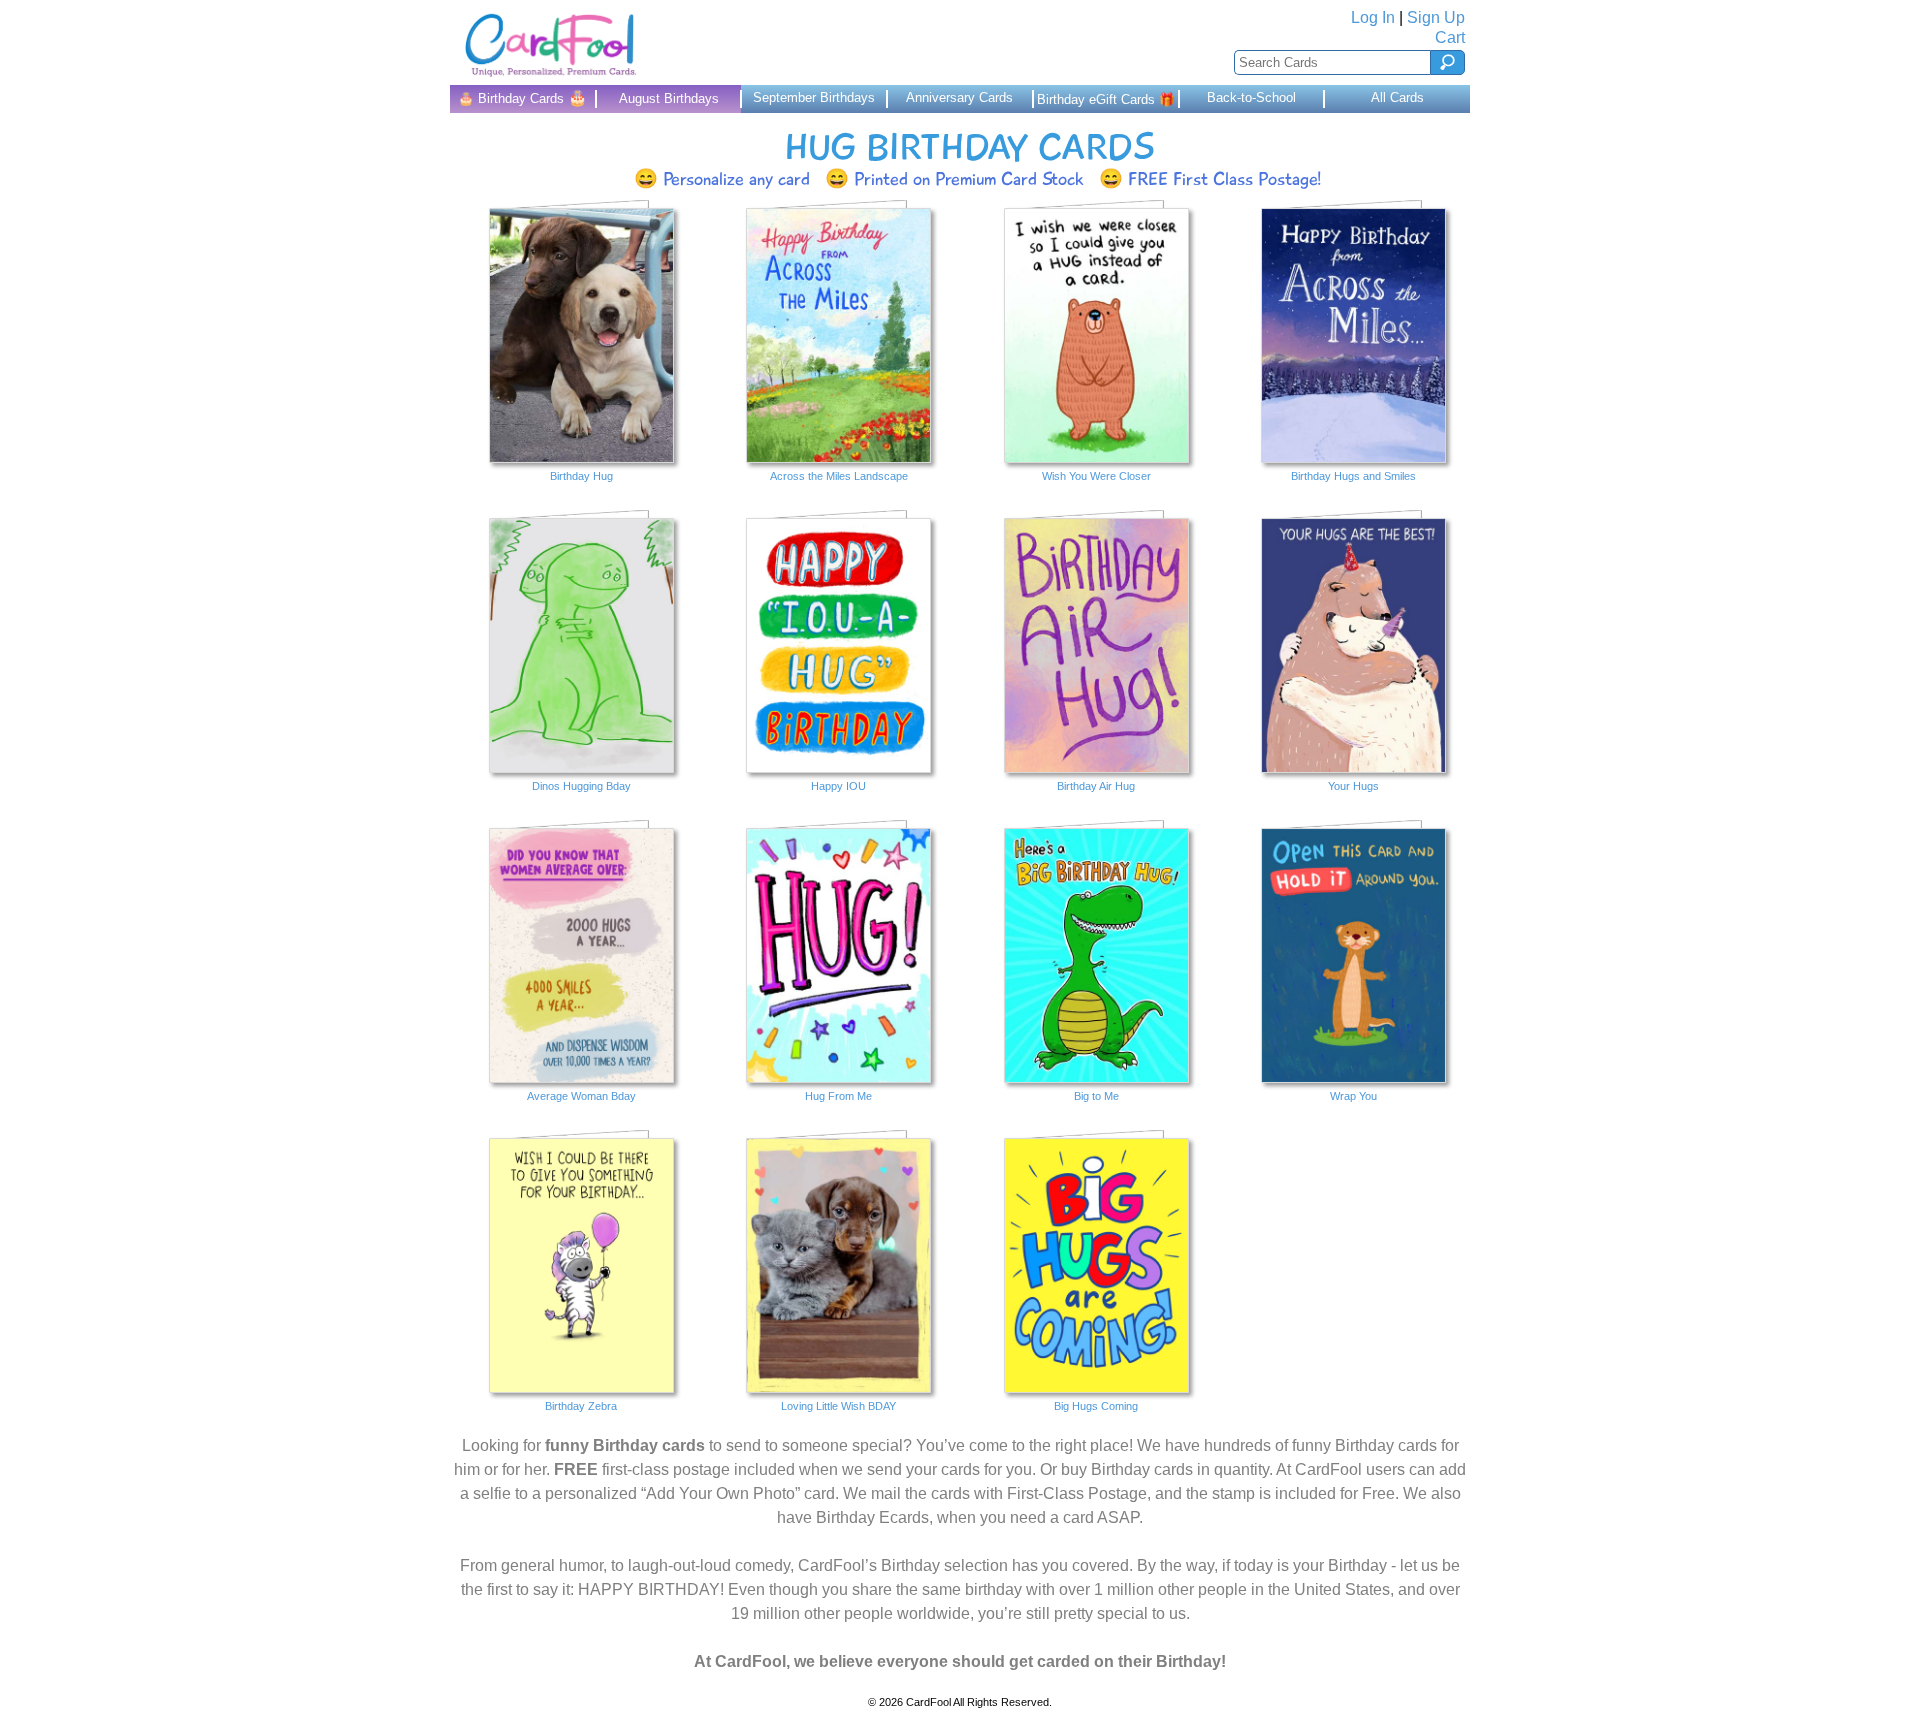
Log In (1373, 17)
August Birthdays (669, 98)
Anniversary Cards (959, 97)
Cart (1450, 37)
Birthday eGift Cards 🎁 (1106, 99)
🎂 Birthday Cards (522, 97)
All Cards (1397, 97)
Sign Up (1436, 17)
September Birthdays (814, 97)
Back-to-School (1251, 97)
